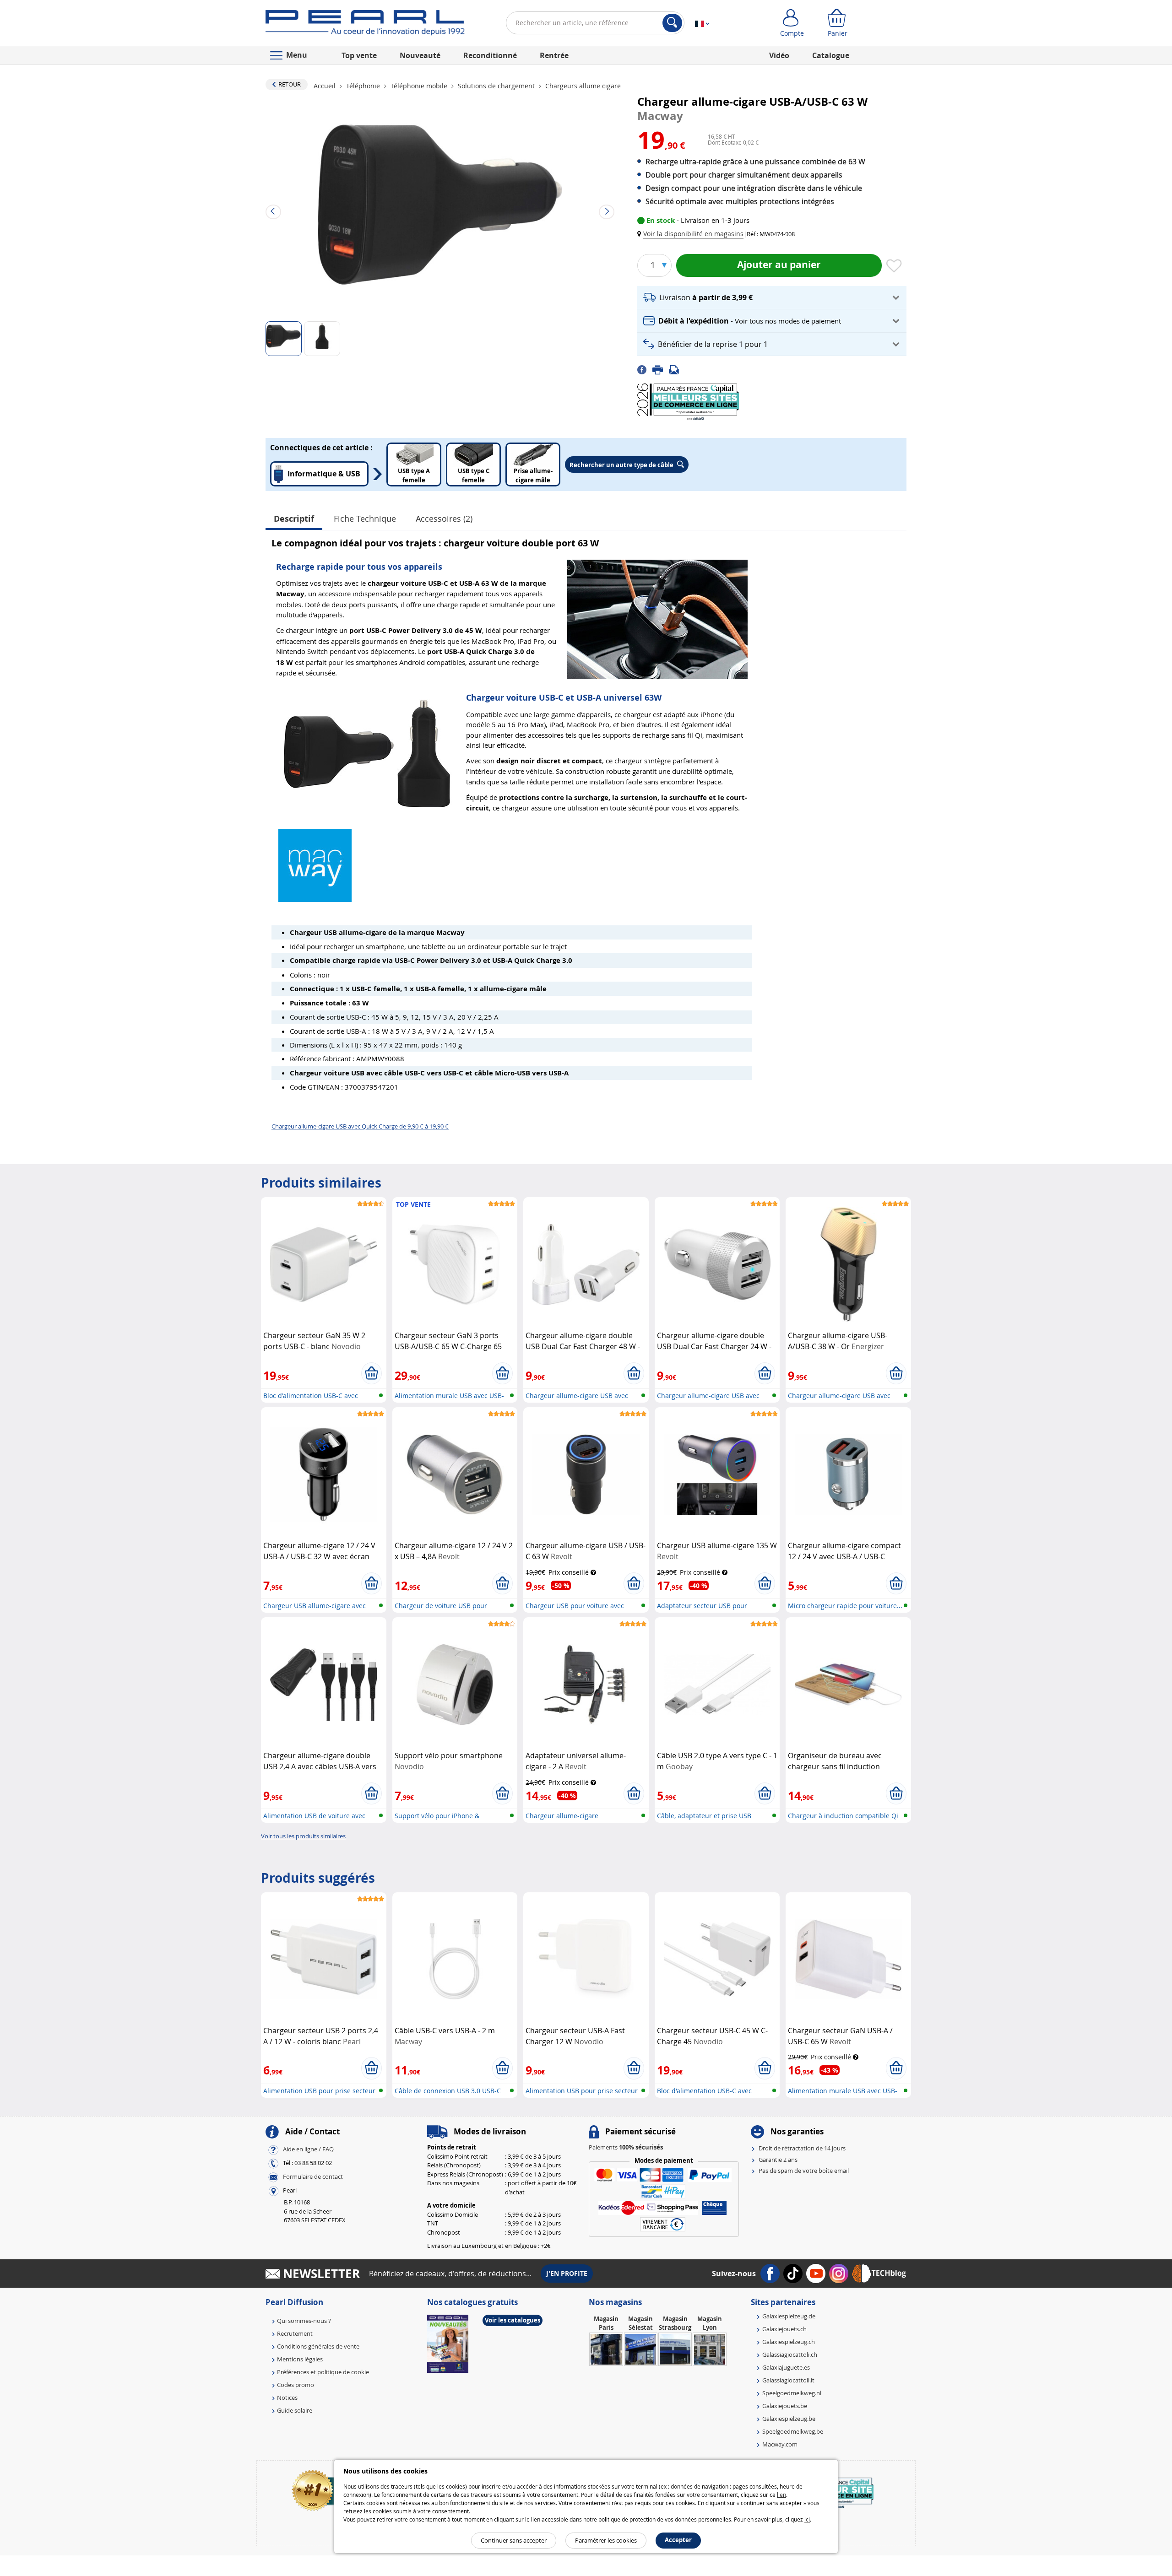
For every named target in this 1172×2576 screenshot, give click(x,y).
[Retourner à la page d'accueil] (365, 25)
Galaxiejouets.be (785, 2406)
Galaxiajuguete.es (786, 2367)
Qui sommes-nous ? (304, 2321)
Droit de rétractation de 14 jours (802, 2148)
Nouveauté (420, 55)
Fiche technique (365, 518)
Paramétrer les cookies (606, 2540)
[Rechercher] (672, 23)
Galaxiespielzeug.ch (789, 2342)
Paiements (626, 2147)
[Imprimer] (661, 369)
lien (781, 2495)
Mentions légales (300, 2359)
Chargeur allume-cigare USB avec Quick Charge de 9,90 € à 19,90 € (360, 1126)
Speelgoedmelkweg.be (793, 2431)
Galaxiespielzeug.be (789, 2419)
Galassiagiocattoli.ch (790, 2355)
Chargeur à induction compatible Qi (843, 1816)
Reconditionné (490, 55)
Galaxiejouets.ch (784, 2329)
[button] (692, 234)
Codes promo (296, 2385)
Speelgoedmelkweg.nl (792, 2393)
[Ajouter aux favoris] (894, 266)
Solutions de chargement (496, 86)
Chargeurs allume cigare (582, 86)
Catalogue (831, 55)
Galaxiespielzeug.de (789, 2316)
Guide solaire (295, 2410)
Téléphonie (363, 86)
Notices (287, 2398)
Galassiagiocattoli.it (788, 2380)
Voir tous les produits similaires (303, 1836)
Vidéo (779, 55)
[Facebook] (645, 369)
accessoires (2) (444, 518)
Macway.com (780, 2444)
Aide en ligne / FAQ (308, 2149)
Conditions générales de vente (318, 2346)
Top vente (359, 55)
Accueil (326, 86)
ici (807, 2519)
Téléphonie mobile (419, 86)
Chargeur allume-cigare (562, 1816)
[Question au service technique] (677, 369)
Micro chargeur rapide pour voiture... (845, 1606)
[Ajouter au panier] (372, 1373)
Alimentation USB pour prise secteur (319, 2091)
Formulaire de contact (313, 2177)
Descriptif (294, 519)
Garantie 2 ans (778, 2160)
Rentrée (554, 55)
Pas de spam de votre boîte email (804, 2171)
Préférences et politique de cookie (323, 2372)
